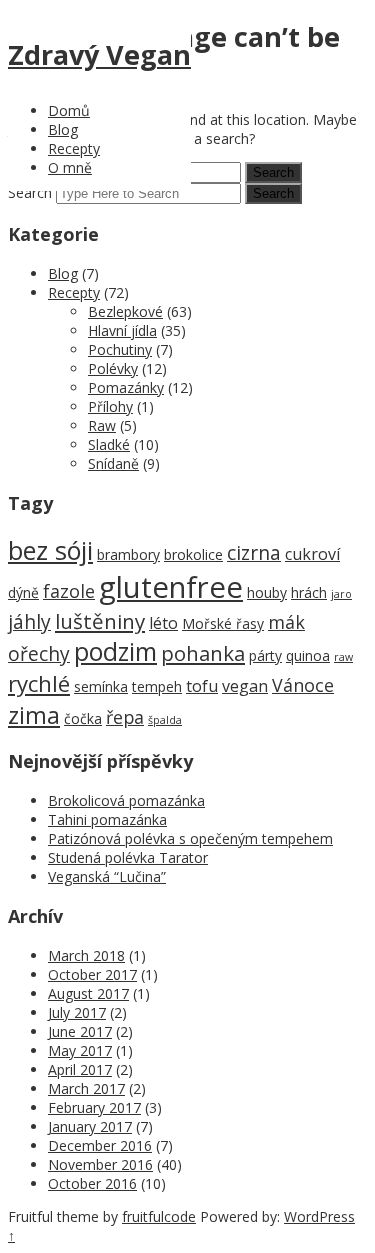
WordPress (319, 1216)
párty (265, 655)
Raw (102, 425)
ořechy (39, 653)
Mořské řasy (223, 623)
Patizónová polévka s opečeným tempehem (190, 838)
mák (286, 622)
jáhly (29, 621)
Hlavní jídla (122, 330)
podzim (115, 651)
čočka (83, 718)
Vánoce (303, 685)
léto (163, 623)
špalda (165, 720)
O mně (70, 167)
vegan (245, 686)
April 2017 (80, 1069)
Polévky (113, 368)
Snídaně (113, 463)
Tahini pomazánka (107, 819)
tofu (202, 686)
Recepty (74, 148)
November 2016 (100, 1164)
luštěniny (100, 621)
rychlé (39, 683)
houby (267, 592)
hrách (309, 592)
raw (343, 657)
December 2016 (100, 1145)
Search (30, 192)
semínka (101, 686)
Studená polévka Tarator (128, 857)
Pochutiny (120, 349)
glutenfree (171, 587)
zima (34, 715)
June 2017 (80, 1031)
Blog (63, 129)
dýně (23, 592)
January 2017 (90, 1126)
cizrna (254, 552)
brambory (128, 554)
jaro (341, 594)
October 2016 (92, 1183)
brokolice (193, 554)
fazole (69, 591)
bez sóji (50, 550)
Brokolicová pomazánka (126, 800)
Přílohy (110, 406)
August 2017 (88, 993)
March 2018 (86, 955)
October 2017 (92, 974)
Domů (69, 110)
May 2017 (80, 1050)
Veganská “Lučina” (107, 876)
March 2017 (86, 1088)
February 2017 (94, 1107)
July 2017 (77, 1012)
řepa (125, 717)
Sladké (109, 444)
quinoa (308, 655)
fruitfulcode (159, 1216)
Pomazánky (126, 387)
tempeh (157, 686)
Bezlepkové (125, 311)
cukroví (312, 554)
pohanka (203, 653)
